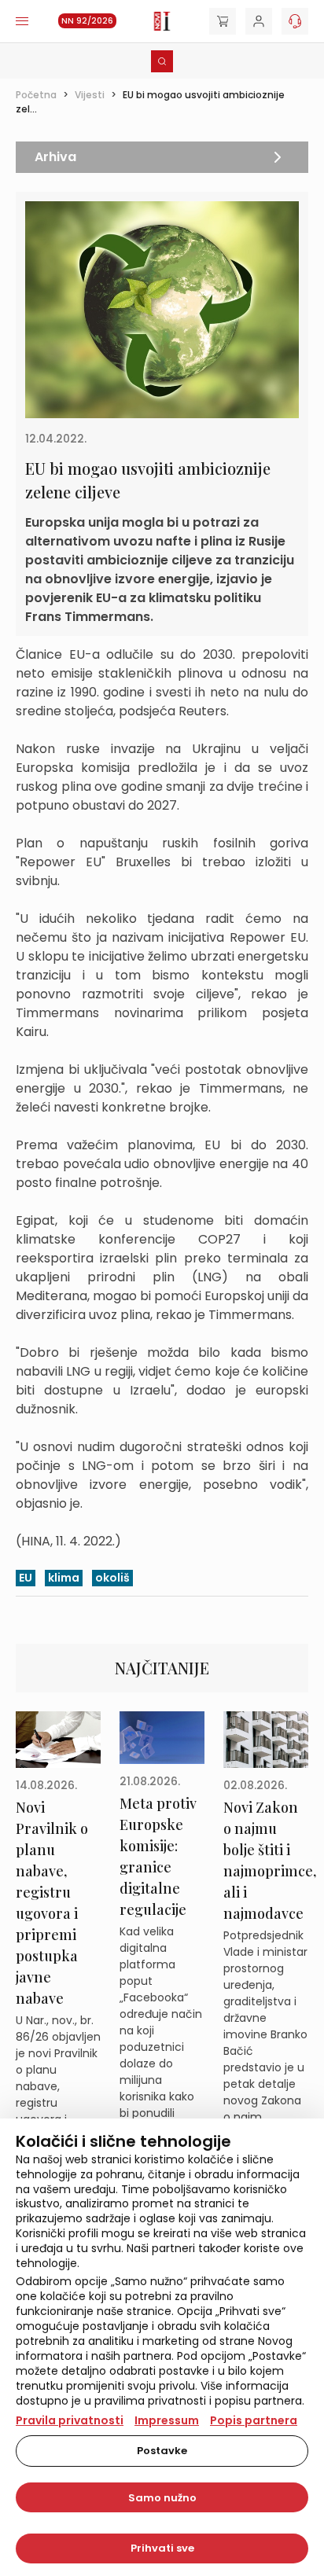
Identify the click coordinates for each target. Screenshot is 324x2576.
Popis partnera (254, 2420)
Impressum (167, 2420)
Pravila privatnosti (70, 2420)
